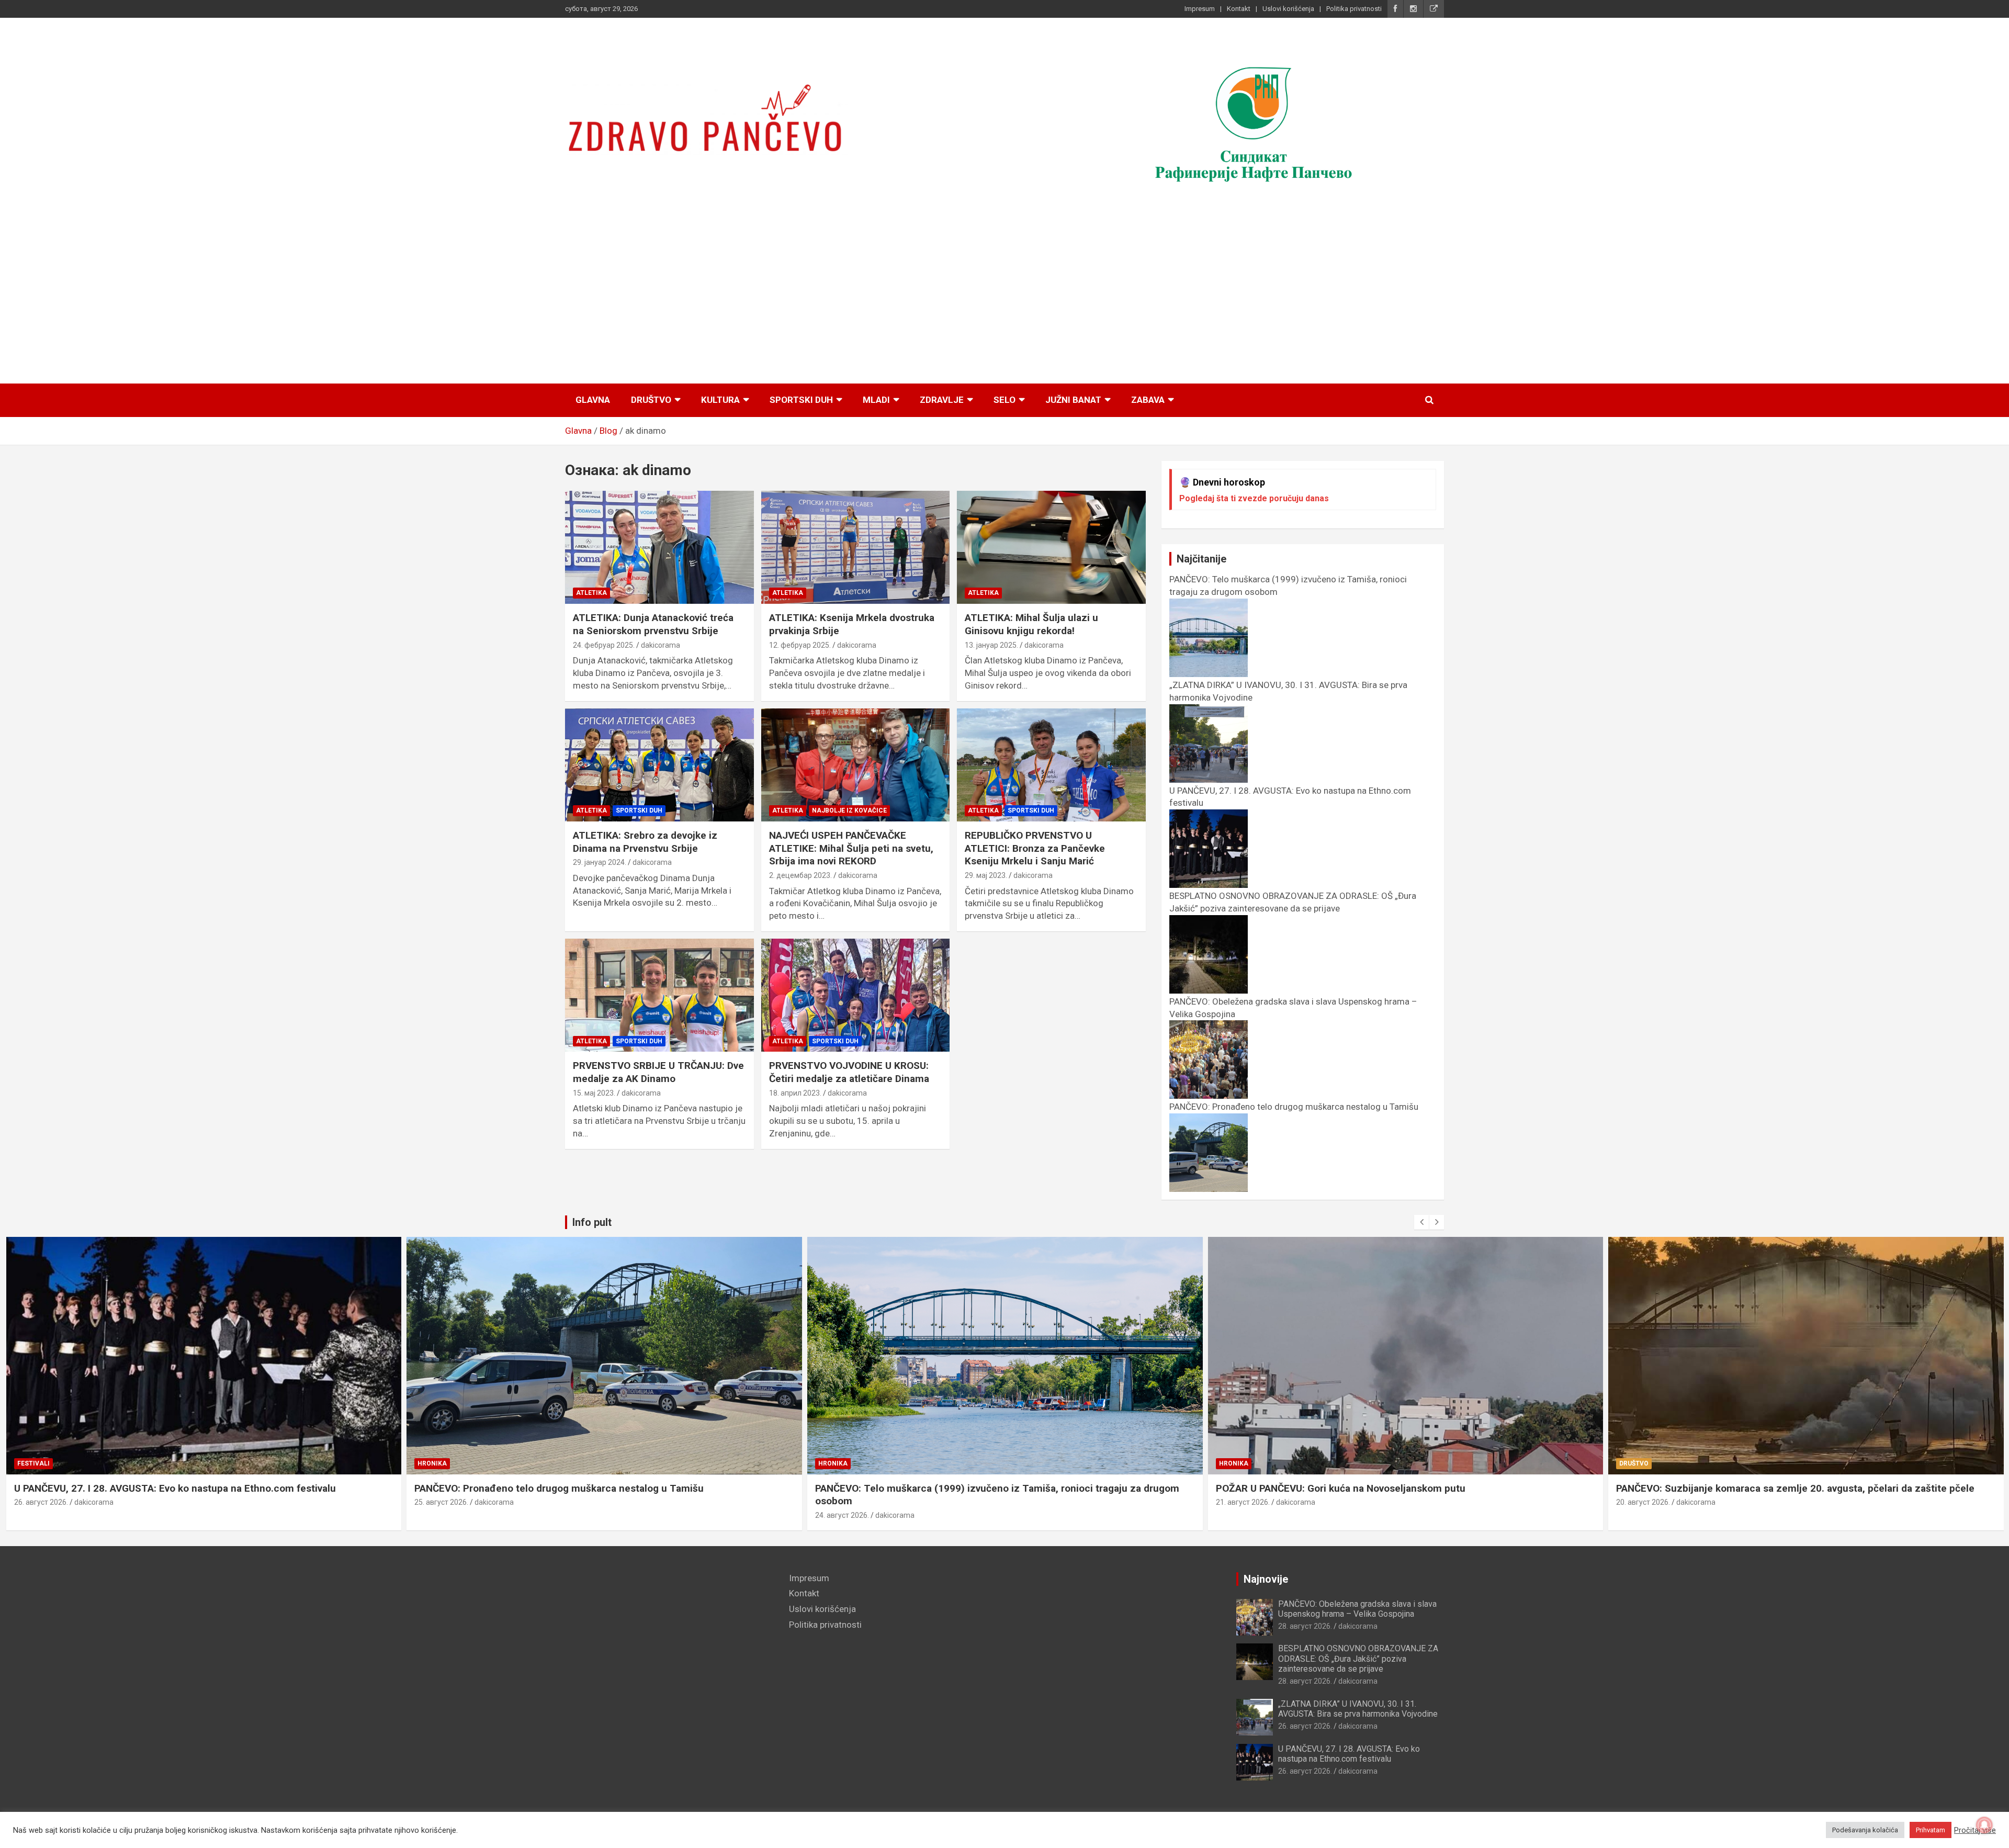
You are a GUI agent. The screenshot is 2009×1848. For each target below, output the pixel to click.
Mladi (876, 400)
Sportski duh (801, 400)
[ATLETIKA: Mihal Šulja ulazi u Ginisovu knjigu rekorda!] (1051, 547)
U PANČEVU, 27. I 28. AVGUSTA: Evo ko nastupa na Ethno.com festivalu (1349, 1754)
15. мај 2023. (594, 1093)
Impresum (1200, 9)
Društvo (651, 400)
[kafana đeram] (1254, 122)
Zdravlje (942, 400)
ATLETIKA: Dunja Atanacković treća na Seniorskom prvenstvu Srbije (653, 624)
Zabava (1148, 400)
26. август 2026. (1305, 1726)
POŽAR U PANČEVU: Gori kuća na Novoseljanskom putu (940, 1488)
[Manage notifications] (1984, 1825)
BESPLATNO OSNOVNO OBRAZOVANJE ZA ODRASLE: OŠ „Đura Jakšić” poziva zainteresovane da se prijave (1293, 902)
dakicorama (661, 645)
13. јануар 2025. (991, 645)
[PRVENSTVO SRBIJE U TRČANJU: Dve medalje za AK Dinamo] (659, 995)
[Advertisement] (1004, 294)
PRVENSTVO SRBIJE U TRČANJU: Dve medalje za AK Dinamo (658, 1072)
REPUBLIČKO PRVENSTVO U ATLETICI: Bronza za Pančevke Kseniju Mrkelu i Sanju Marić (1035, 848)
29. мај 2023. (986, 875)
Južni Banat (1073, 400)
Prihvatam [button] (1931, 1830)
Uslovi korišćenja (1288, 9)
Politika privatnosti (1354, 9)
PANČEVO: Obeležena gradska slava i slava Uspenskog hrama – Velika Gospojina (1357, 1609)
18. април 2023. (795, 1093)
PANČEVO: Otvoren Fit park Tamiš (1692, 1488)
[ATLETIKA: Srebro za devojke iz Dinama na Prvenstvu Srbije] (659, 765)
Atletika (591, 593)
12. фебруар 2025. (800, 645)
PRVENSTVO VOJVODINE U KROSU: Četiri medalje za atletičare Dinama (849, 1072)
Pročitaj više (1975, 1830)
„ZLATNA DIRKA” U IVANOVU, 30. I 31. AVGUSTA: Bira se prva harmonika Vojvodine (1358, 1709)
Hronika (31, 1463)
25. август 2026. (41, 1502)
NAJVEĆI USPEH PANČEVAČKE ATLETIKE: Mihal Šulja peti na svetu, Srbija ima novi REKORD (851, 848)
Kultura (720, 400)
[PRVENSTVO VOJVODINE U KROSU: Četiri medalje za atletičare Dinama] (856, 995)
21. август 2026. (842, 1502)
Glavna (593, 400)
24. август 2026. (441, 1515)
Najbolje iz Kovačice (849, 810)
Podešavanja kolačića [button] (1865, 1830)
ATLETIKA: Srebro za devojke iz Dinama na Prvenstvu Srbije (645, 842)
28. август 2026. (1305, 1626)
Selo (1004, 400)
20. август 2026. (1242, 1502)
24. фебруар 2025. (604, 645)
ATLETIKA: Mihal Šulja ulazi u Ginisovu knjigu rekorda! (1031, 624)
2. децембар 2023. (800, 875)
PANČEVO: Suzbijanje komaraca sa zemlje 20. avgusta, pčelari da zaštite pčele (1395, 1488)
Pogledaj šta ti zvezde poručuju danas (1254, 498)
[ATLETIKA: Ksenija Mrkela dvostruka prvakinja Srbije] (856, 547)
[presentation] (1421, 1222)
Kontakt (1239, 9)
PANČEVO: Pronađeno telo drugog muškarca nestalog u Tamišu (158, 1488)
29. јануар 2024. (600, 862)
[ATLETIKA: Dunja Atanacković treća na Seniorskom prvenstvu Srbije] (659, 547)
